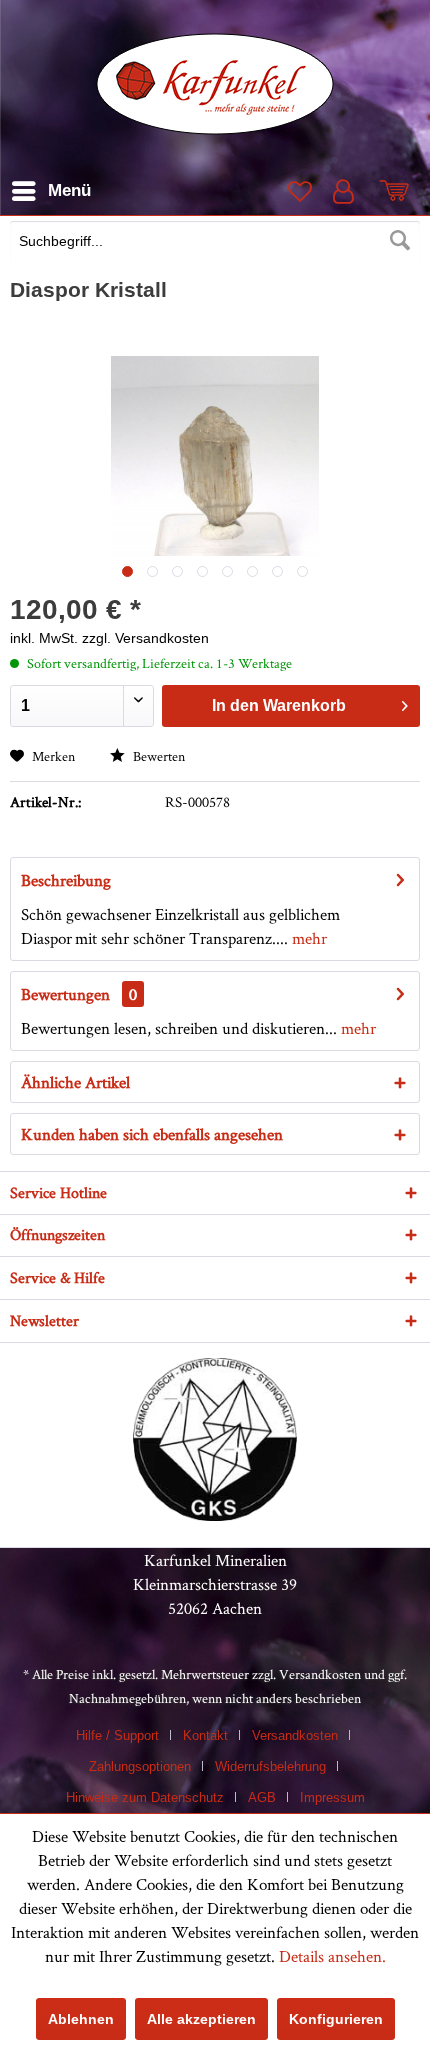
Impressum (332, 1797)
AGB (262, 1797)
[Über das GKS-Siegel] (215, 1515)
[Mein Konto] (348, 191)
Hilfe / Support (117, 1735)
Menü (69, 190)
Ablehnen (81, 2019)
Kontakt (205, 1735)
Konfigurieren (336, 2019)
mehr (307, 938)
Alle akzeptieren (201, 2019)
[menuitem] (215, 243)
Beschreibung (66, 880)
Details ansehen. (332, 1956)
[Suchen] (400, 241)
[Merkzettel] (298, 191)
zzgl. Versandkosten (145, 638)
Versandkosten (320, 1674)
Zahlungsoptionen (140, 1766)
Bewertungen (65, 994)
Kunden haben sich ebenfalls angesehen (152, 1134)
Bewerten (157, 756)
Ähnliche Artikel (75, 1082)
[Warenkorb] (398, 191)
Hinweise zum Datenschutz (145, 1797)
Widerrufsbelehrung (270, 1766)
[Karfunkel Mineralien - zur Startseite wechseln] (215, 84)
